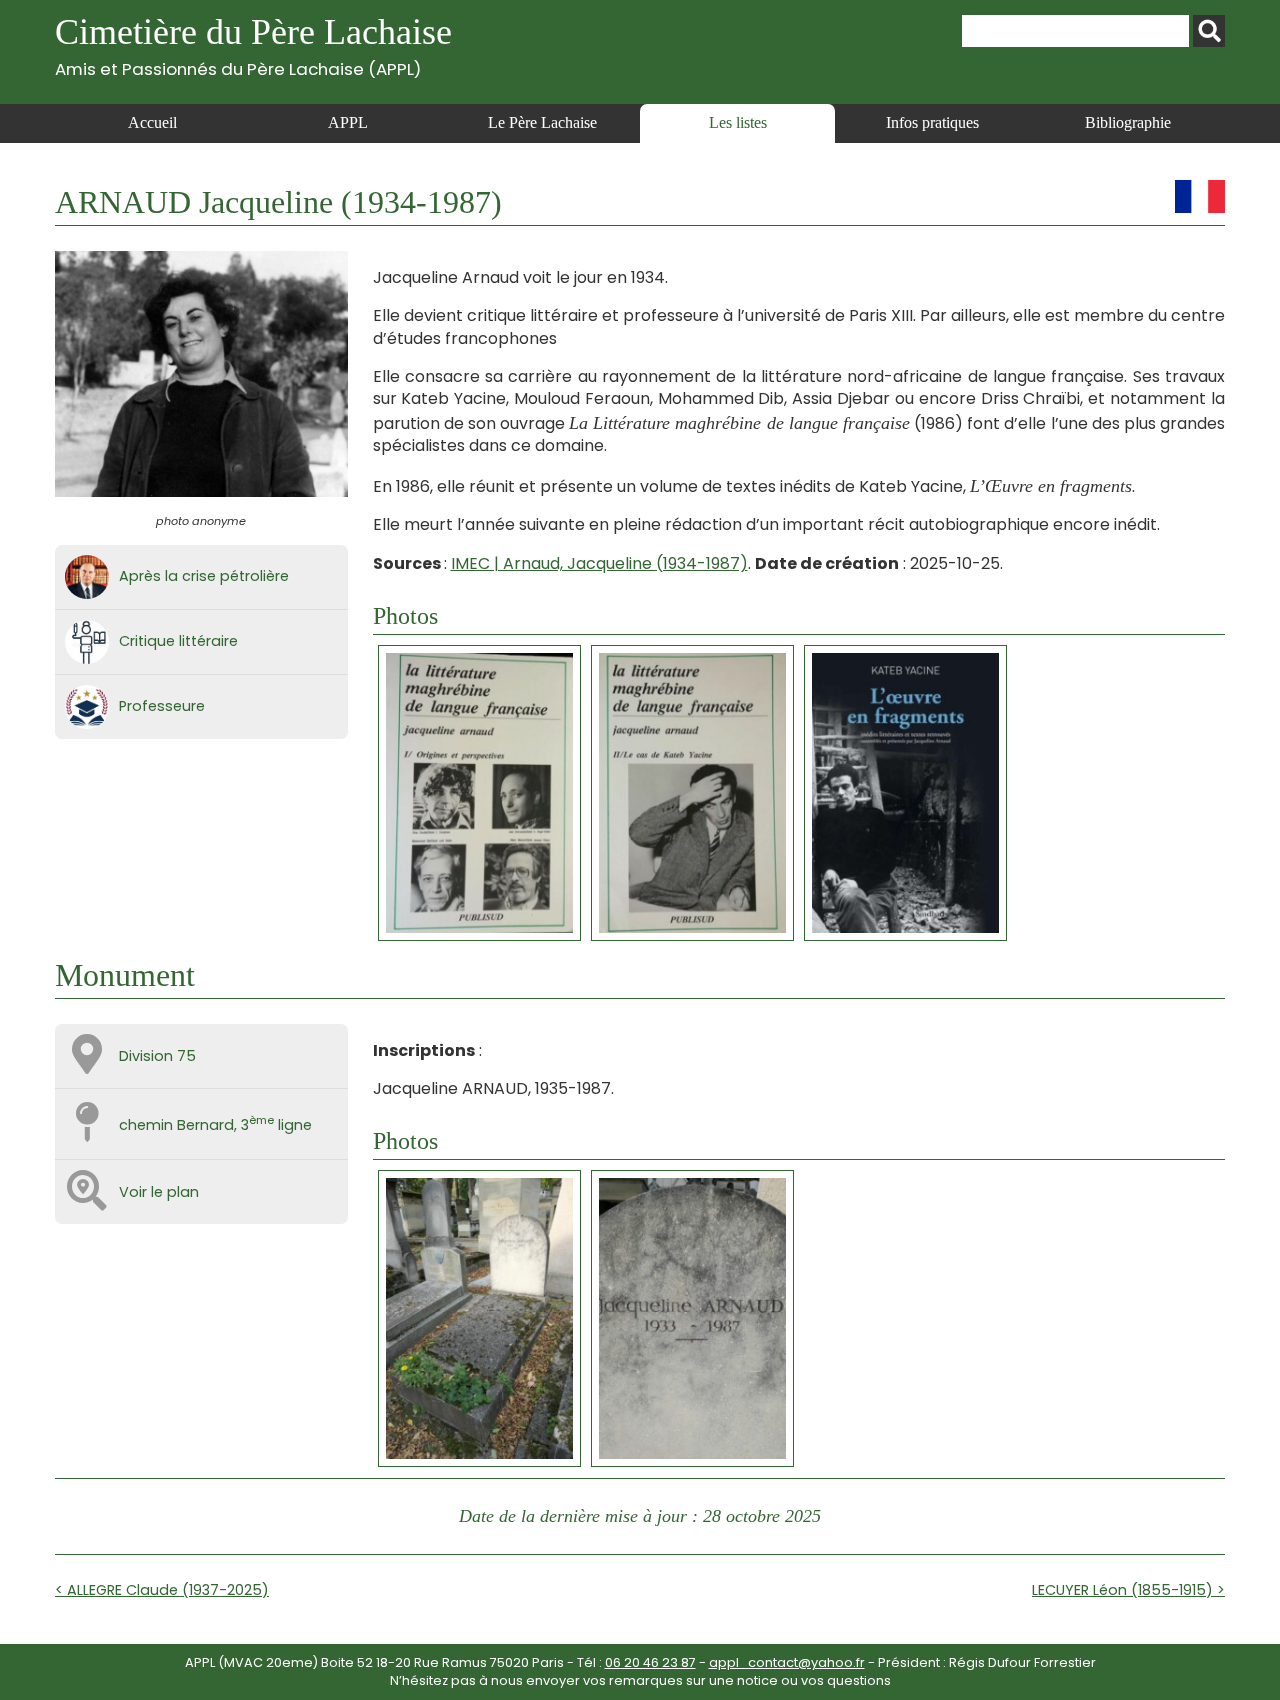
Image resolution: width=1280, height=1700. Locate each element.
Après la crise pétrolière (204, 576)
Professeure (162, 706)
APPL (348, 122)
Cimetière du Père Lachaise (253, 45)
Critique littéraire (178, 641)
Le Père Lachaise (542, 122)
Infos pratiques (932, 122)
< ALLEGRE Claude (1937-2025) (162, 1590)
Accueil (152, 122)
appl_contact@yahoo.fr (787, 1662)
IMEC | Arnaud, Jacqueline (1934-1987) (599, 563)
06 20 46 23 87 (650, 1662)
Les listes (738, 122)
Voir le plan (159, 1192)
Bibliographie (1128, 122)
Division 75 (157, 1056)
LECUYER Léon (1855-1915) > (1128, 1590)
